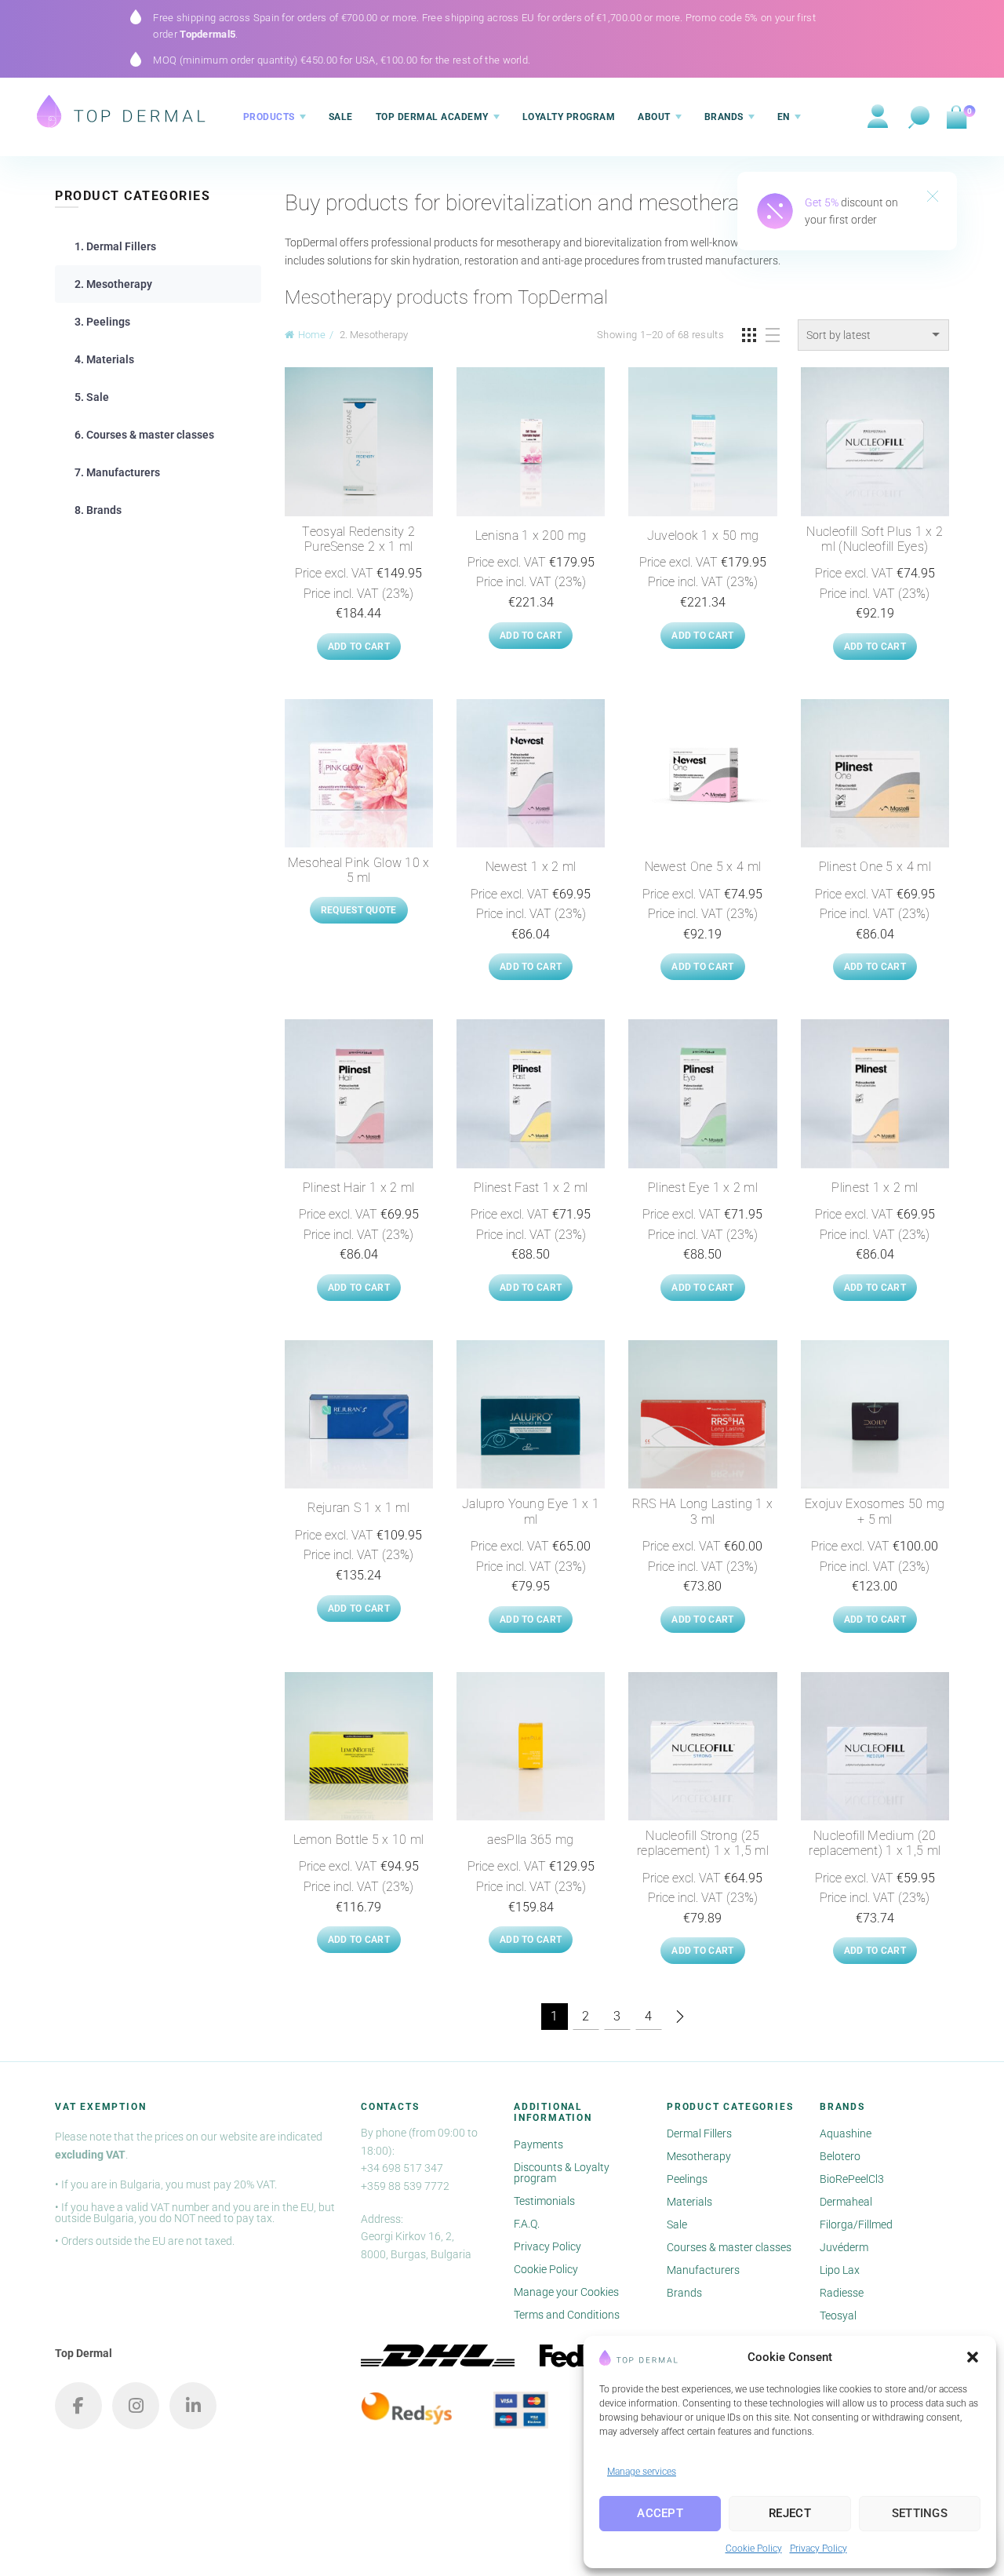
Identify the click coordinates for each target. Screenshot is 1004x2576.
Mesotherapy (699, 2156)
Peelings (687, 2179)
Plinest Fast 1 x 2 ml (531, 1188)
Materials (689, 2202)
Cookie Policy (754, 2549)
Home (312, 335)
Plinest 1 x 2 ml (875, 1188)
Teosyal (838, 2315)
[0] (956, 118)
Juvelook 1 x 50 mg (703, 536)
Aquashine (846, 2133)
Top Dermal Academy (432, 117)
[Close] (933, 198)
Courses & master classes (729, 2247)
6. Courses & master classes (144, 435)
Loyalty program (569, 117)
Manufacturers (703, 2270)
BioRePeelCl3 (852, 2179)
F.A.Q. (527, 2224)
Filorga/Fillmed (856, 2224)
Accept (660, 2513)
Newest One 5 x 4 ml (703, 867)
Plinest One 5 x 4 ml (875, 867)
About (654, 117)
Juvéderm (844, 2247)
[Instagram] (136, 2406)
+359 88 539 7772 (405, 2186)
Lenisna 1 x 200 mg (531, 536)
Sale (341, 117)
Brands (724, 117)
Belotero (840, 2156)
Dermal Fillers (699, 2133)
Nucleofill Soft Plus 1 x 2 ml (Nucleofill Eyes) (875, 539)
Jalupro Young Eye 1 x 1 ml (531, 1511)
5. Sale (92, 397)
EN (784, 117)
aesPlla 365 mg (530, 1840)
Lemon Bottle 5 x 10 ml (359, 1840)
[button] (973, 2357)
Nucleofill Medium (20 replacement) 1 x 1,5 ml (875, 1843)
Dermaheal (846, 2202)
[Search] (919, 118)
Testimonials (544, 2201)
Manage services (642, 2472)
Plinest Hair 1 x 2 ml (358, 1188)
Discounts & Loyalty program (562, 2173)
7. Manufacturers (117, 472)
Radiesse (842, 2293)
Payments (538, 2144)
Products (269, 117)
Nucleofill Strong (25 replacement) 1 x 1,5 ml (703, 1843)
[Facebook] (78, 2406)
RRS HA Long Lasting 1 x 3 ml (702, 1511)
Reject (790, 2513)
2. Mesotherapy (113, 284)
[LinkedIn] (193, 2406)
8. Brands (98, 510)
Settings (920, 2513)
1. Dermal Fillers (115, 246)
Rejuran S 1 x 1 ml (358, 1508)
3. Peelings (102, 322)
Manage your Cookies (566, 2292)
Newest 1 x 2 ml (531, 867)
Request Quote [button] (359, 910)
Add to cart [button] (359, 647)
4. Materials (104, 359)
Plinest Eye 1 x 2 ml (703, 1188)
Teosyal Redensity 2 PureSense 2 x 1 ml (358, 539)
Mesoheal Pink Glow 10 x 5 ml (359, 870)
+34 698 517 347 (402, 2168)
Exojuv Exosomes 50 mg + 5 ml (875, 1511)
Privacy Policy (818, 2549)
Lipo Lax (840, 2270)
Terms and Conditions (567, 2315)
